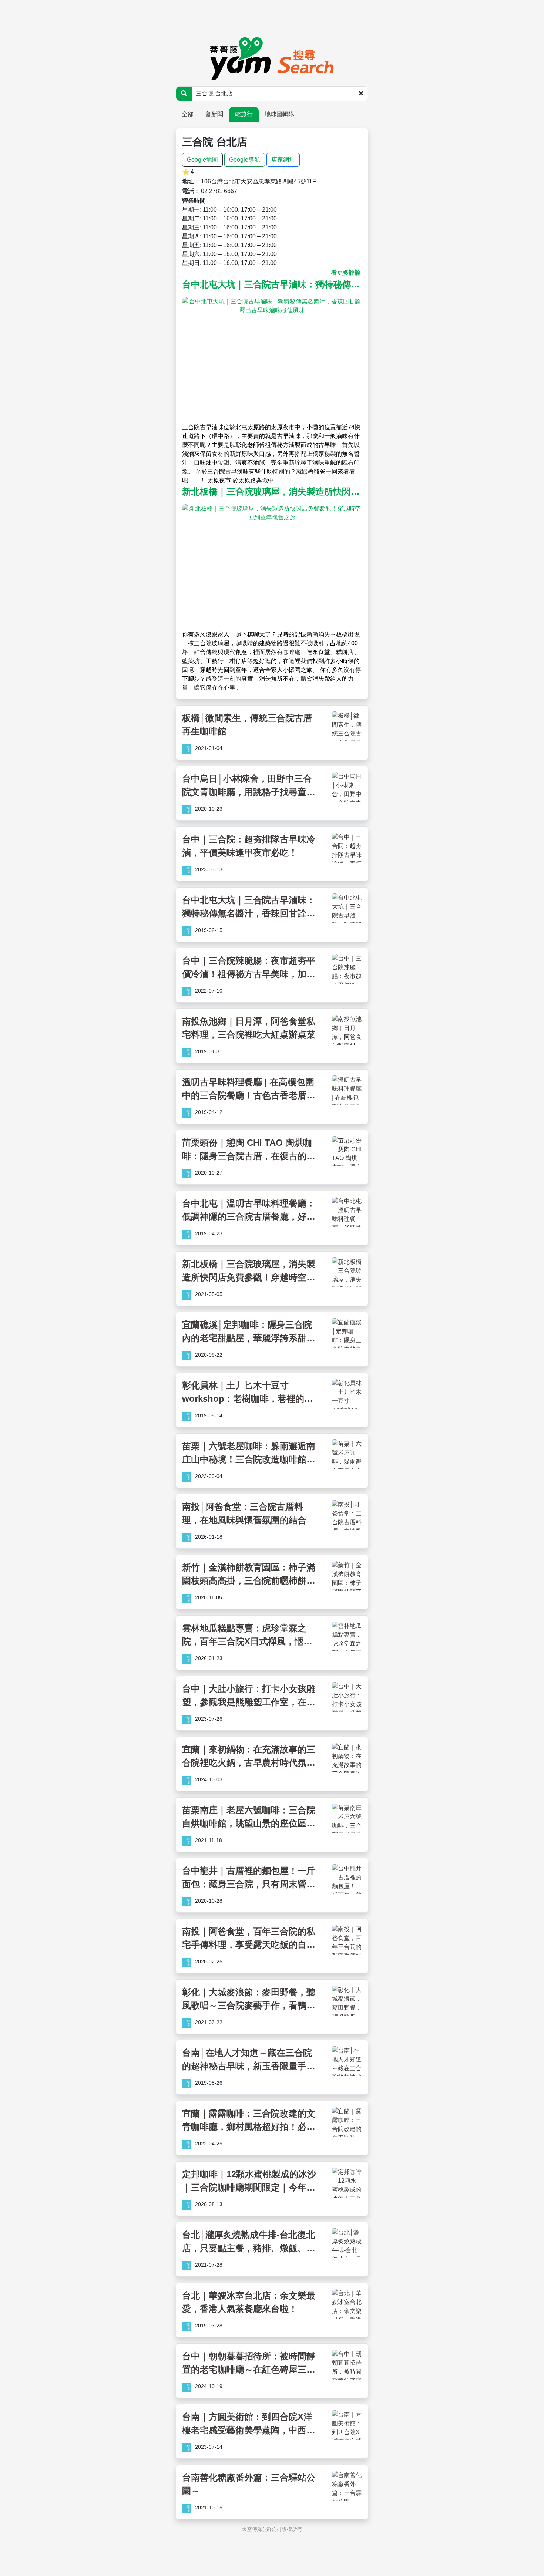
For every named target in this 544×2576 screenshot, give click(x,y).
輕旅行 (244, 114)
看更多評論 (346, 272)
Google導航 (245, 160)
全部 (188, 114)
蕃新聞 (214, 114)
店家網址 (283, 160)
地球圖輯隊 (279, 114)
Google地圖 (202, 160)
